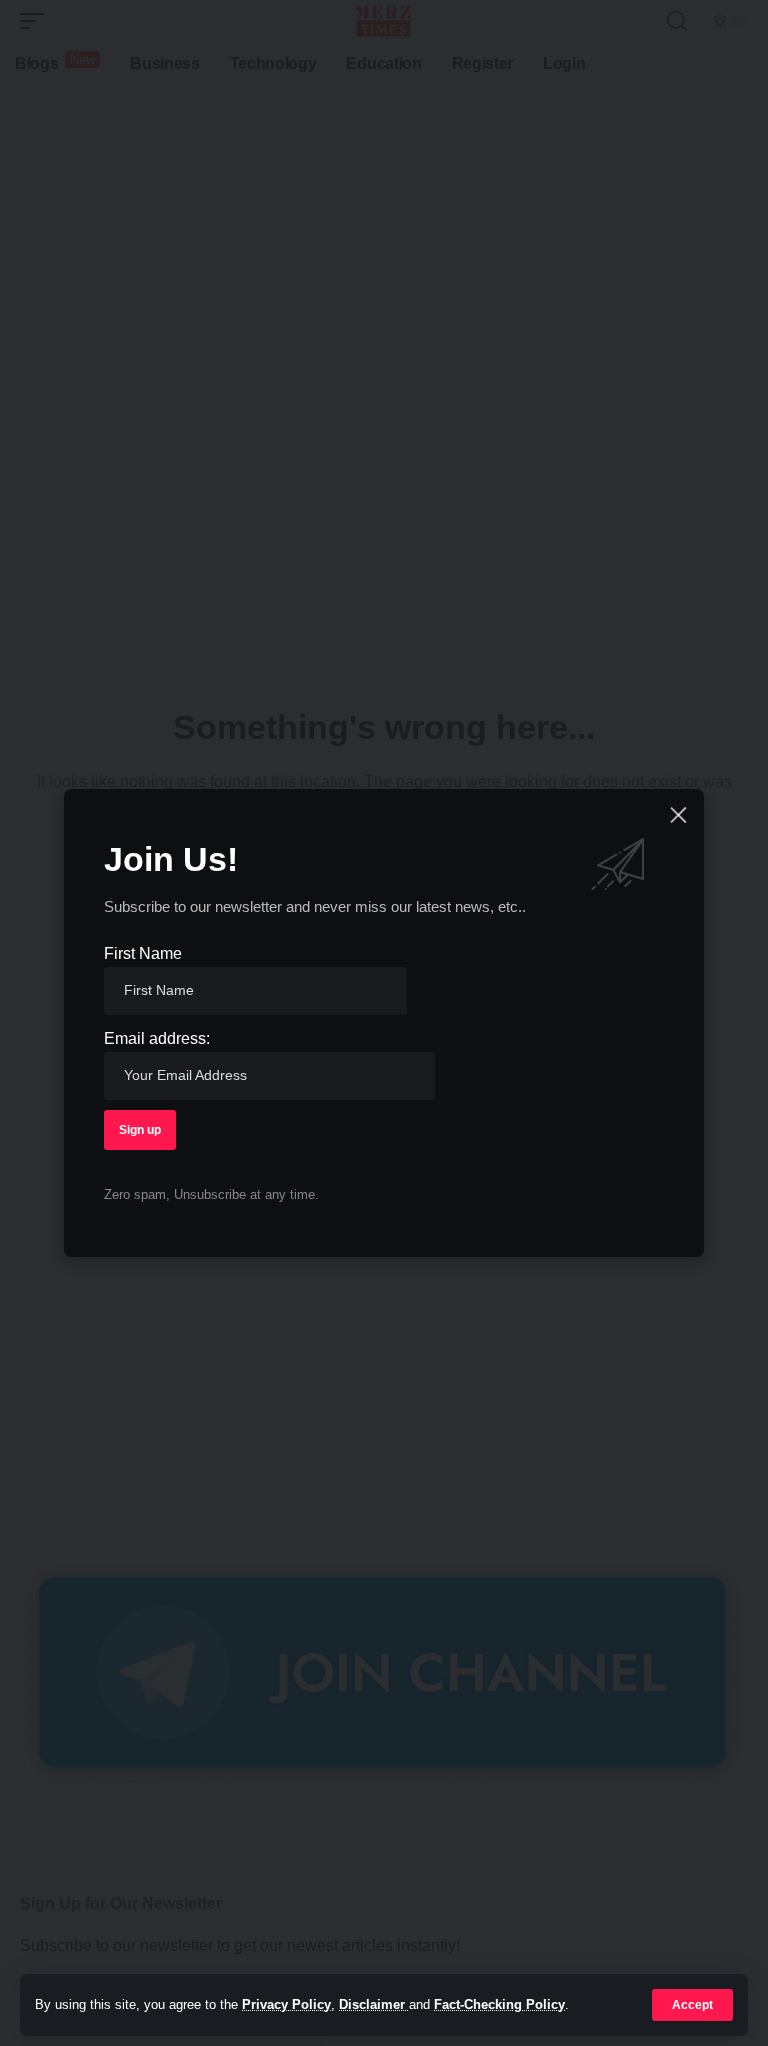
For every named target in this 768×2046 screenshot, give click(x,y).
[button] (692, 2005)
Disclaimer (374, 2004)
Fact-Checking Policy (499, 2004)
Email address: (157, 1038)
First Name (143, 953)
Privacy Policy (286, 2004)
